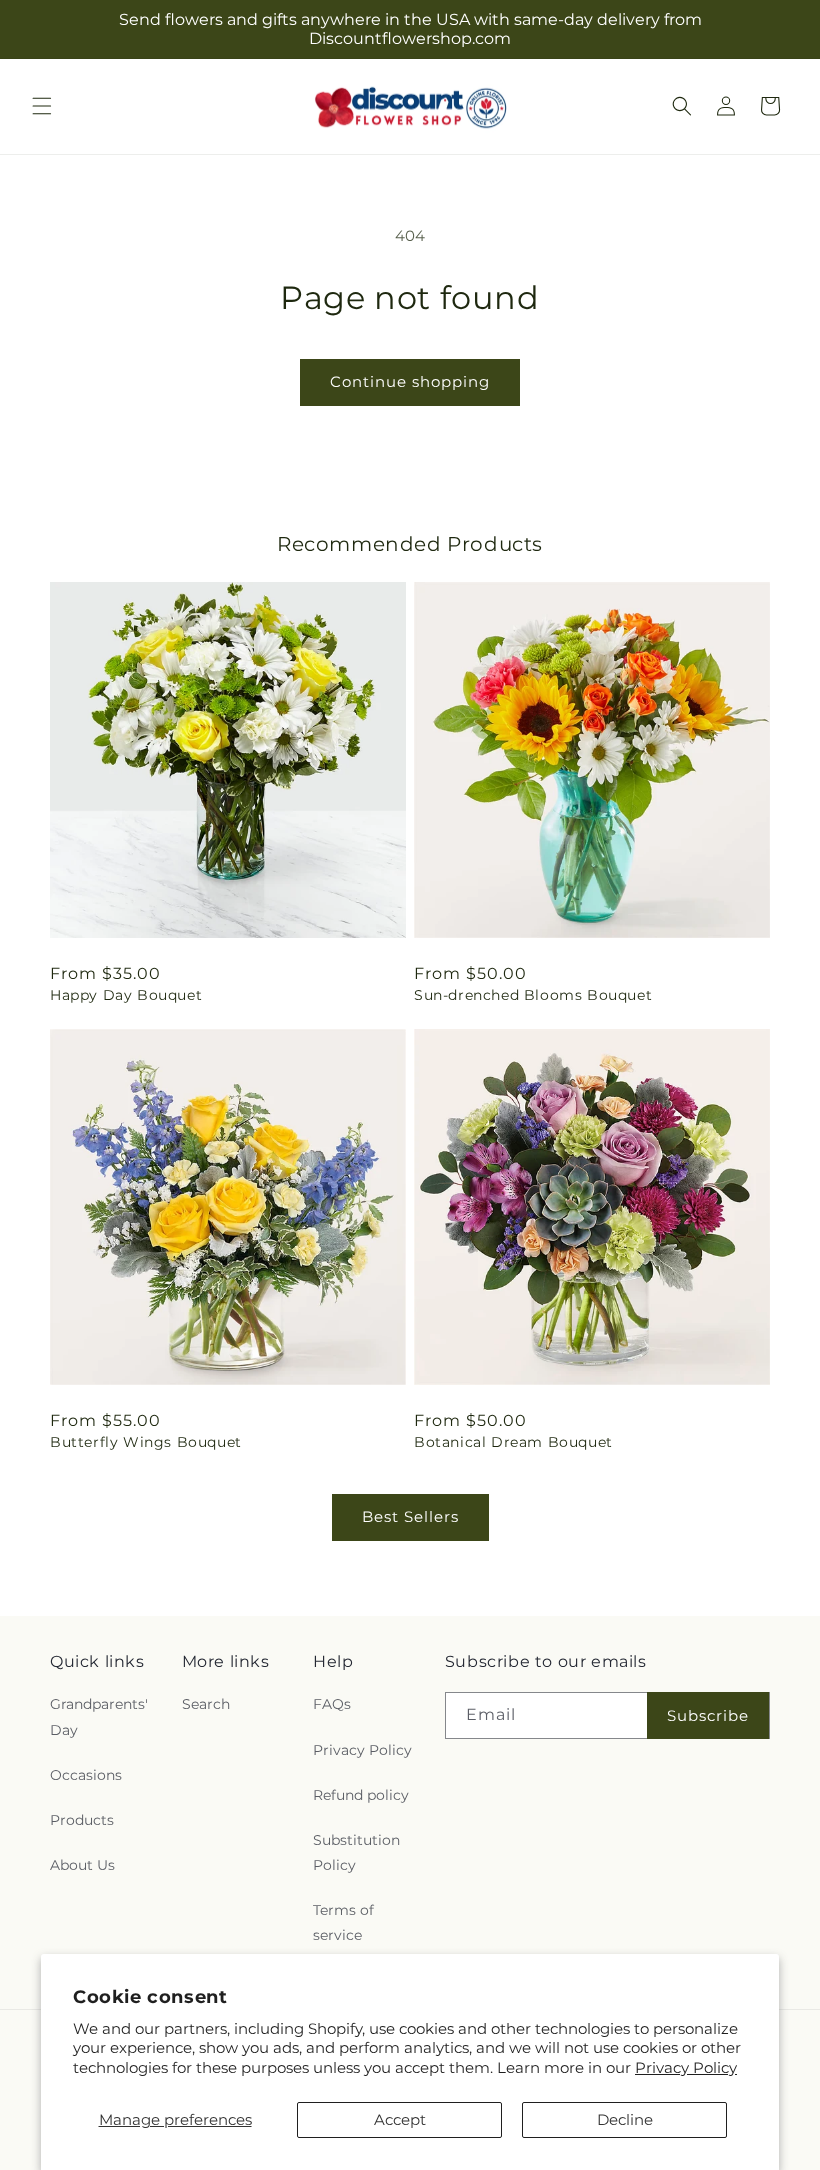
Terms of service (343, 1922)
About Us (82, 1865)
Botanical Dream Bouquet (513, 1442)
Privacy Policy (686, 2067)
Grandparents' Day (99, 1716)
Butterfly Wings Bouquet (146, 1442)
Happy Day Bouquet (126, 995)
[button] (42, 106)
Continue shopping (410, 381)
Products (82, 1820)
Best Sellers (410, 1516)
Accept (400, 2119)
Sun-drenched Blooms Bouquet (533, 995)
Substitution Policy (356, 1852)
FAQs (332, 1704)
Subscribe (708, 1715)
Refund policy (361, 1795)
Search (206, 1704)
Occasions (86, 1775)
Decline (625, 2119)
